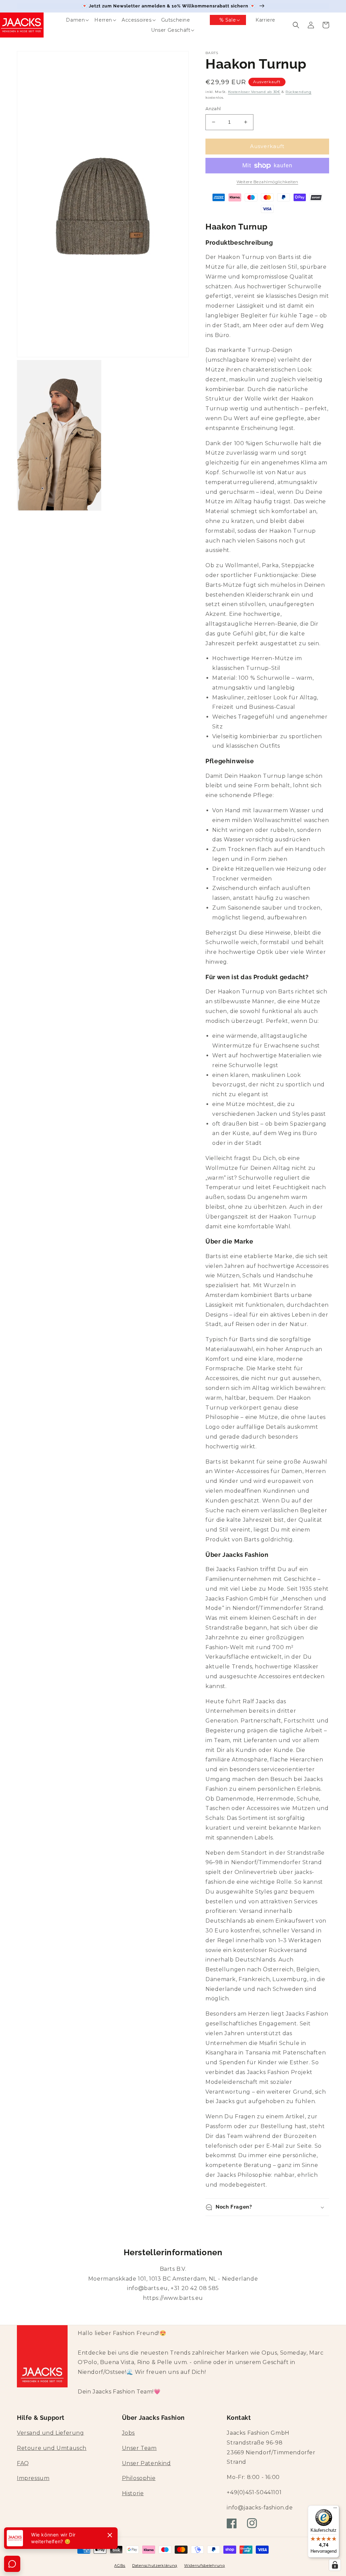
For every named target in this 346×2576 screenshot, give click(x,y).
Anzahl (213, 109)
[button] (71, 20)
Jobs (128, 2433)
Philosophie (139, 2478)
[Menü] (335, 2509)
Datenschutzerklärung (155, 2566)
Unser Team (139, 2448)
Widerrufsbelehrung (205, 2566)
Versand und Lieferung (51, 2433)
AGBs (120, 2566)
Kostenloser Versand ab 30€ (254, 92)
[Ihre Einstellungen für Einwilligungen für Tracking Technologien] (335, 2565)
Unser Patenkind (146, 2463)
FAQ (23, 2463)
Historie (133, 2493)
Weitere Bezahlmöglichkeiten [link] (267, 182)
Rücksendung (299, 92)
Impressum (33, 2478)
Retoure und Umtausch (52, 2448)
